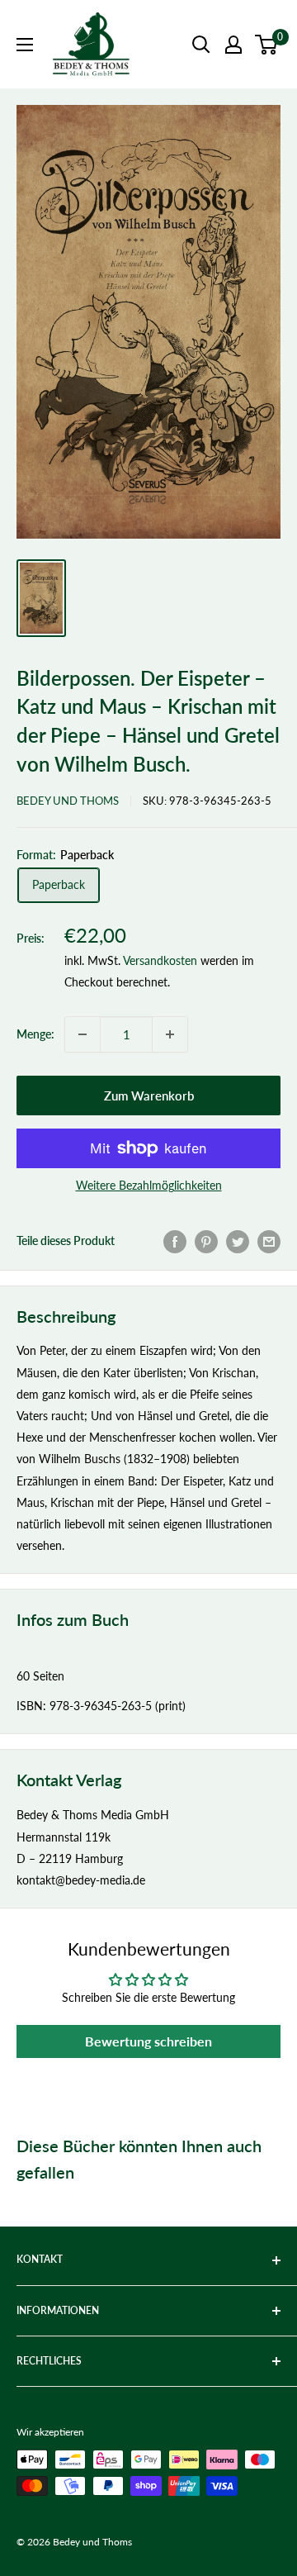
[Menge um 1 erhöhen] (170, 1034)
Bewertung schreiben (148, 2041)
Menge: (35, 1034)
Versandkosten (160, 960)
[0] (267, 45)
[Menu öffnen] (25, 45)
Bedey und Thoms (68, 801)
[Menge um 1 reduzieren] (82, 1034)
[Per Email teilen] (269, 1241)
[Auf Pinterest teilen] (206, 1241)
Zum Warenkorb (149, 1096)
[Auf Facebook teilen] (175, 1241)
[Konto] (233, 45)
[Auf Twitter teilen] (238, 1241)
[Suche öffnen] (201, 45)
